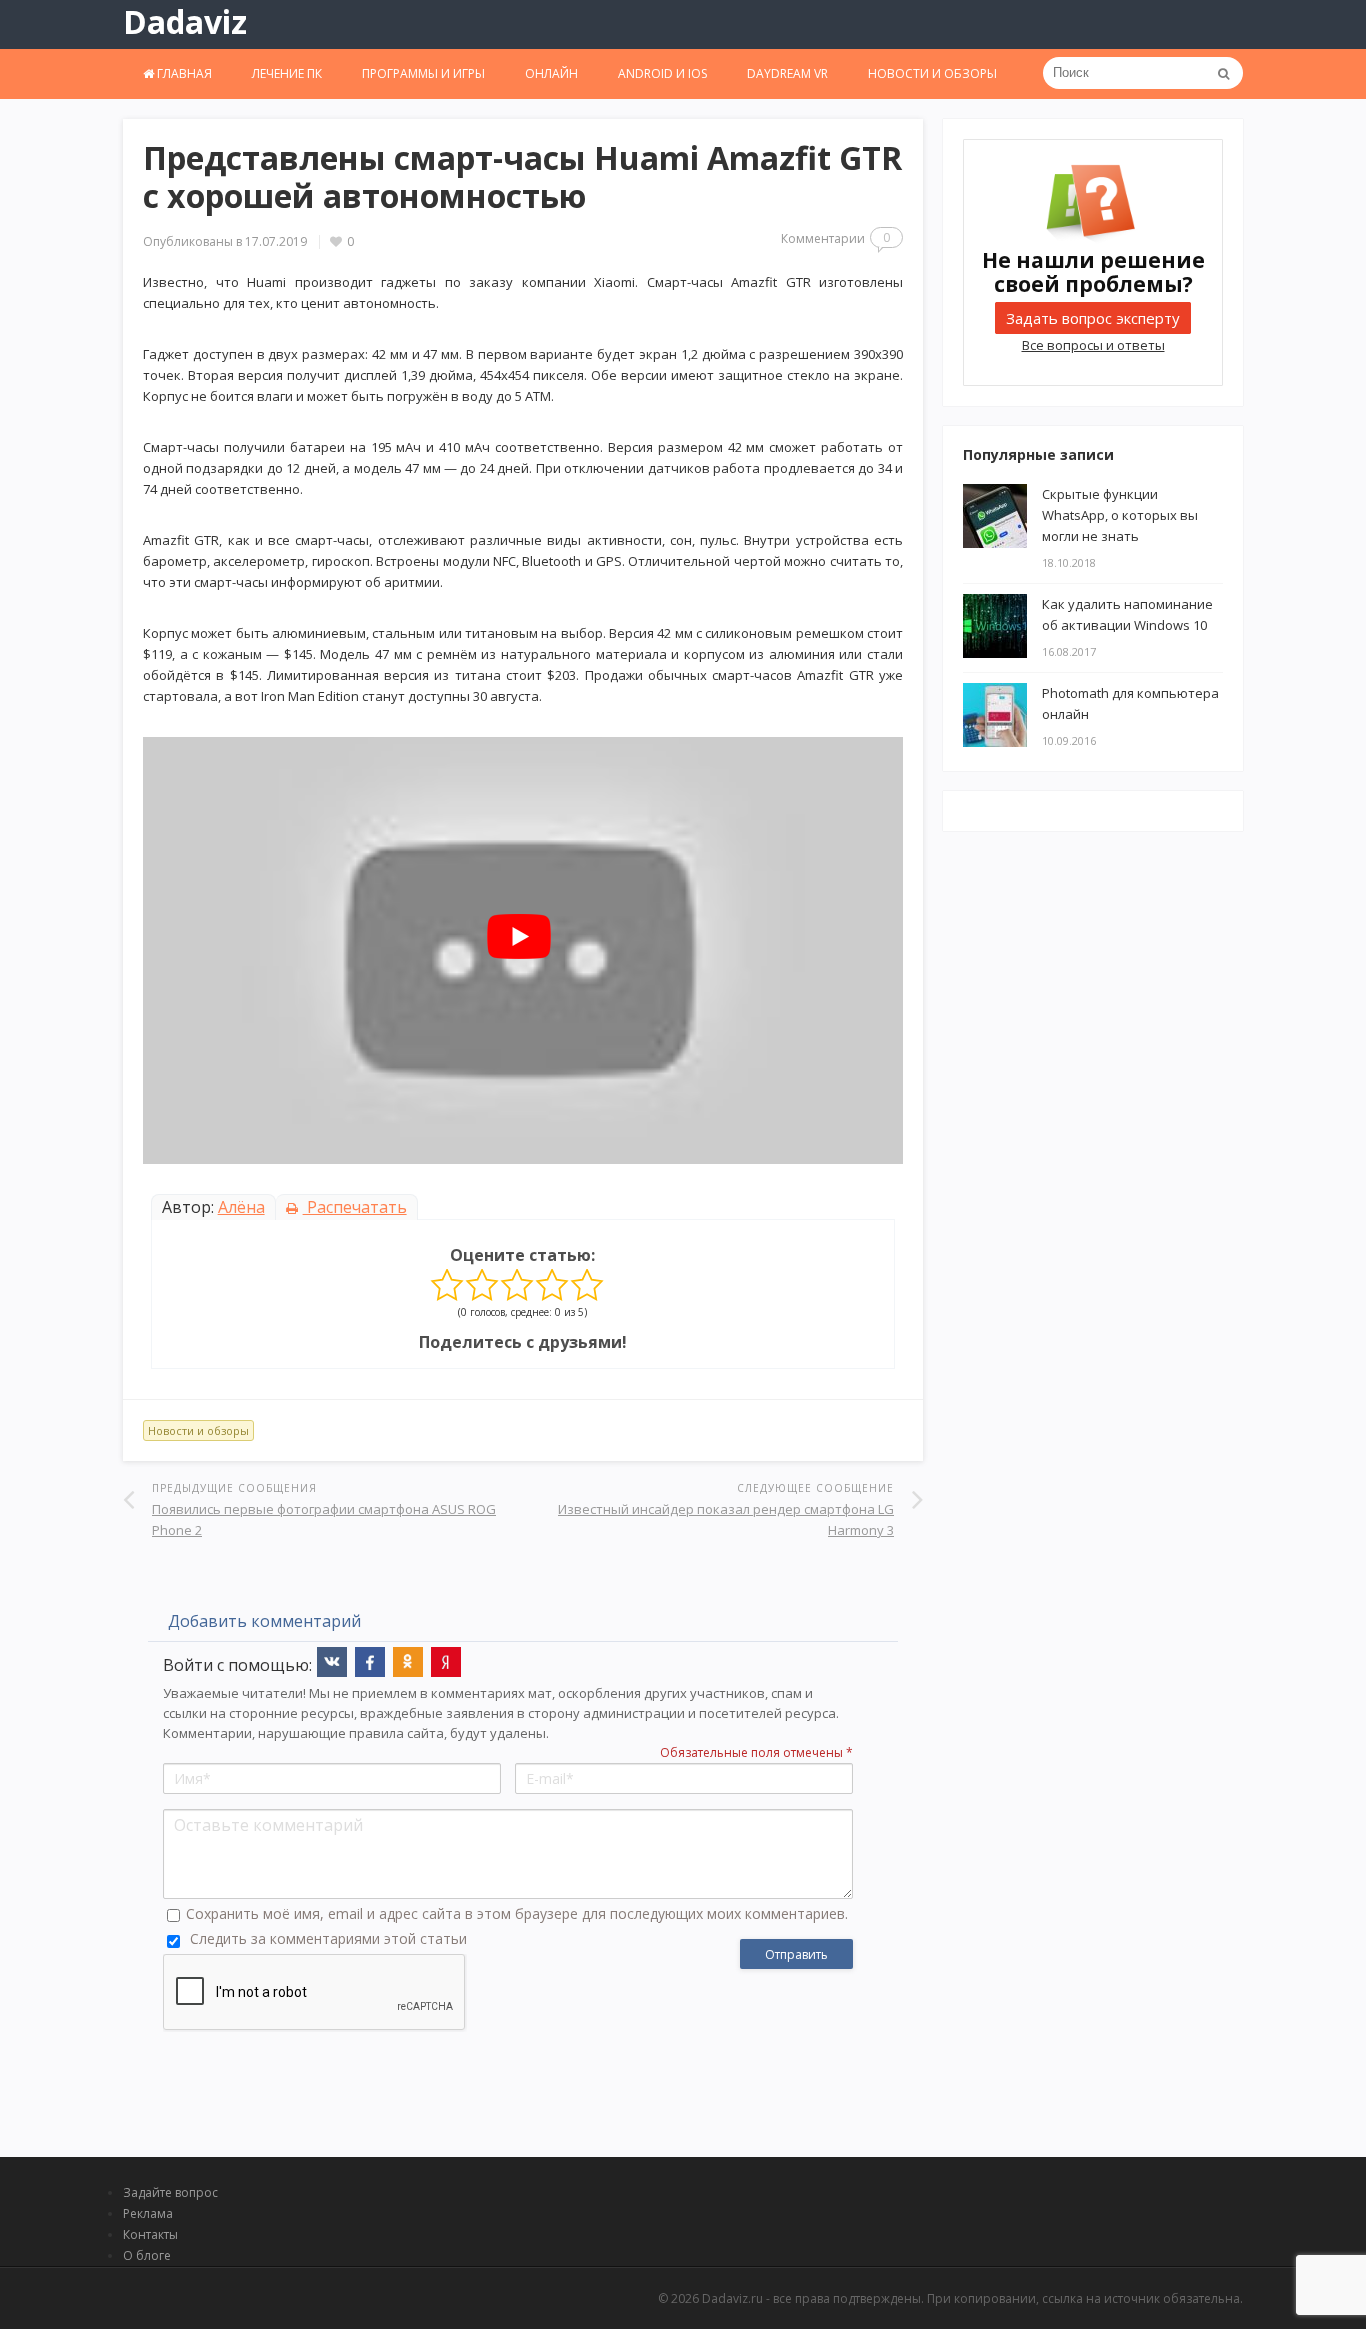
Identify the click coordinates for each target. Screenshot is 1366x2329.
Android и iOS (662, 73)
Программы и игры (423, 73)
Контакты (150, 2234)
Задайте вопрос (170, 2192)
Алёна (241, 1207)
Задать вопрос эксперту (1093, 318)
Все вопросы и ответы (1093, 345)
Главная (183, 73)
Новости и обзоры (932, 73)
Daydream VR (787, 73)
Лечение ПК (287, 73)
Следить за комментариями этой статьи (328, 1938)
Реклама (148, 2213)
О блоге (147, 2255)
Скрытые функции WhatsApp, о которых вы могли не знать (1120, 515)
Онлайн (551, 73)
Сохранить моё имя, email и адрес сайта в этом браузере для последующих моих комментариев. (517, 1913)
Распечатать (355, 1207)
